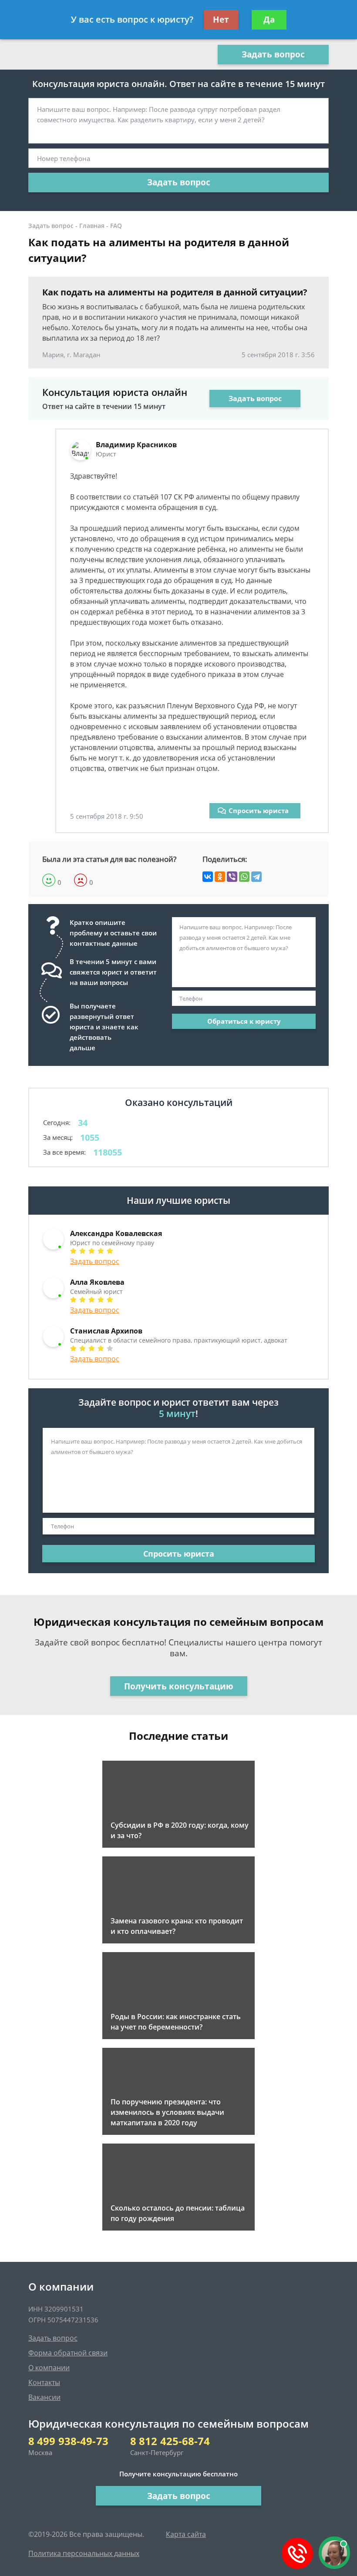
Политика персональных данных (84, 2553)
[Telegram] (256, 877)
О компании (49, 2368)
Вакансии (44, 2397)
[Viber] (232, 877)
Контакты (44, 2382)
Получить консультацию (179, 1686)
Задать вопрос (273, 54)
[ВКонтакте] (208, 877)
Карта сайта (186, 2534)
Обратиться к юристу (244, 1021)
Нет (221, 20)
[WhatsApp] (244, 877)
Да (269, 20)
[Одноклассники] (220, 877)
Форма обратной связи (68, 2353)
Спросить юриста (259, 811)
